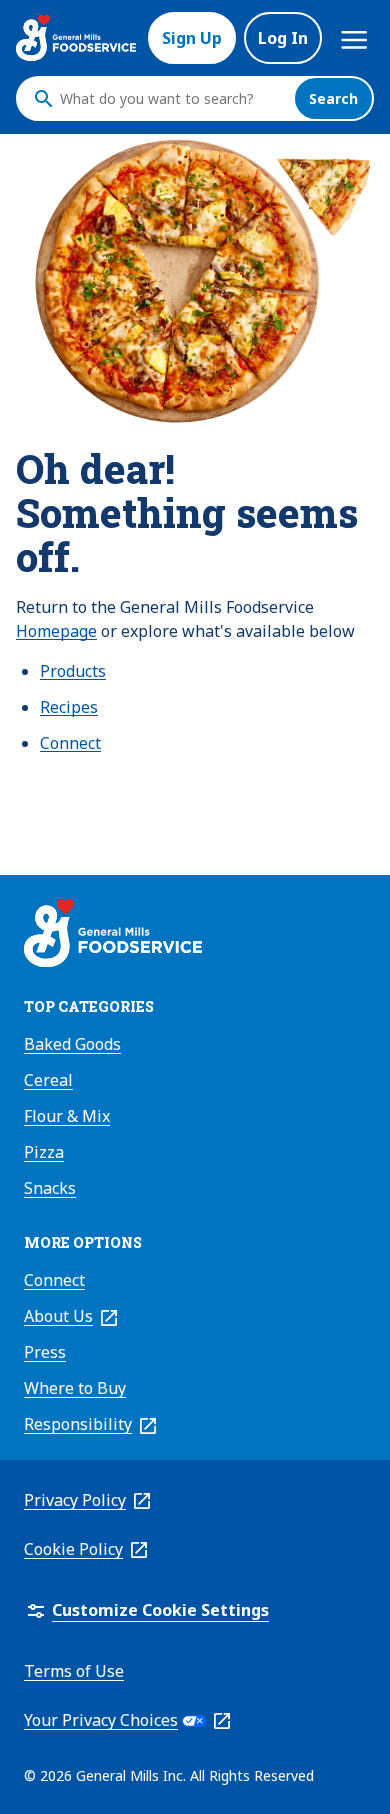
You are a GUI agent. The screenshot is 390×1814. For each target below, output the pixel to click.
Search (333, 98)
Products (73, 671)
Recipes (69, 707)
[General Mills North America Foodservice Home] (76, 38)
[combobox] (172, 99)
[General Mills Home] (113, 936)
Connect (70, 743)
